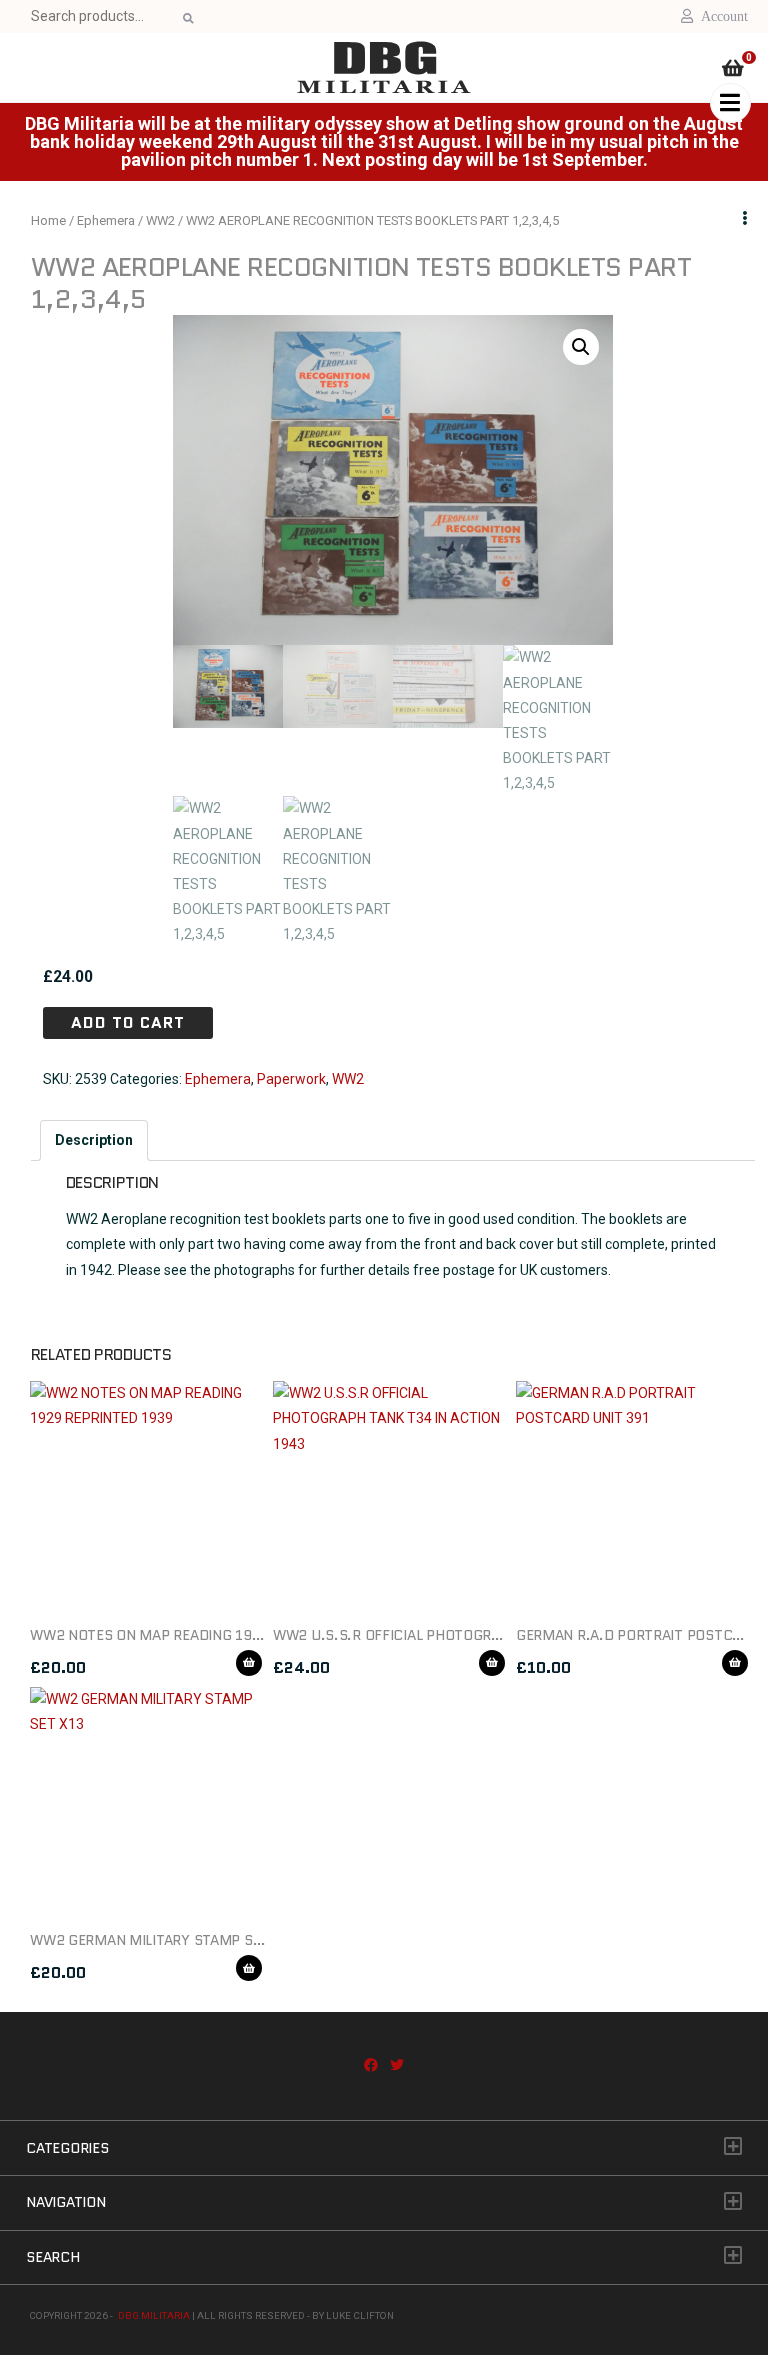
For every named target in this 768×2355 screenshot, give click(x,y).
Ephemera (106, 220)
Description (94, 1140)
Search (186, 18)
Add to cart (128, 1022)
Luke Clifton (360, 2315)
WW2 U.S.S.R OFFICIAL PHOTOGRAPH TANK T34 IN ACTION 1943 (485, 1635)
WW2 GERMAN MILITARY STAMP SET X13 (164, 1940)
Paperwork (291, 1079)
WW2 (160, 220)
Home (48, 220)
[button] (581, 347)
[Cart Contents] (733, 70)
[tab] (94, 1140)
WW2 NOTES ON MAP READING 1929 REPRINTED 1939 (207, 1635)
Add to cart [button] (249, 1663)
